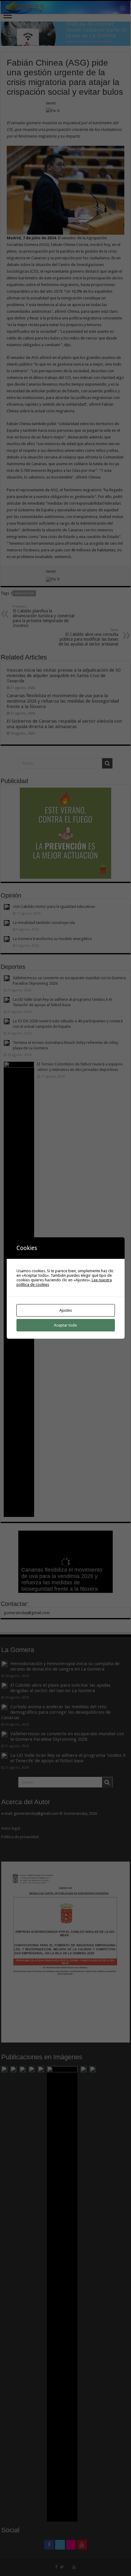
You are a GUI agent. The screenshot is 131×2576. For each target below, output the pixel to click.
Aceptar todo (65, 1325)
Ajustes (66, 1310)
